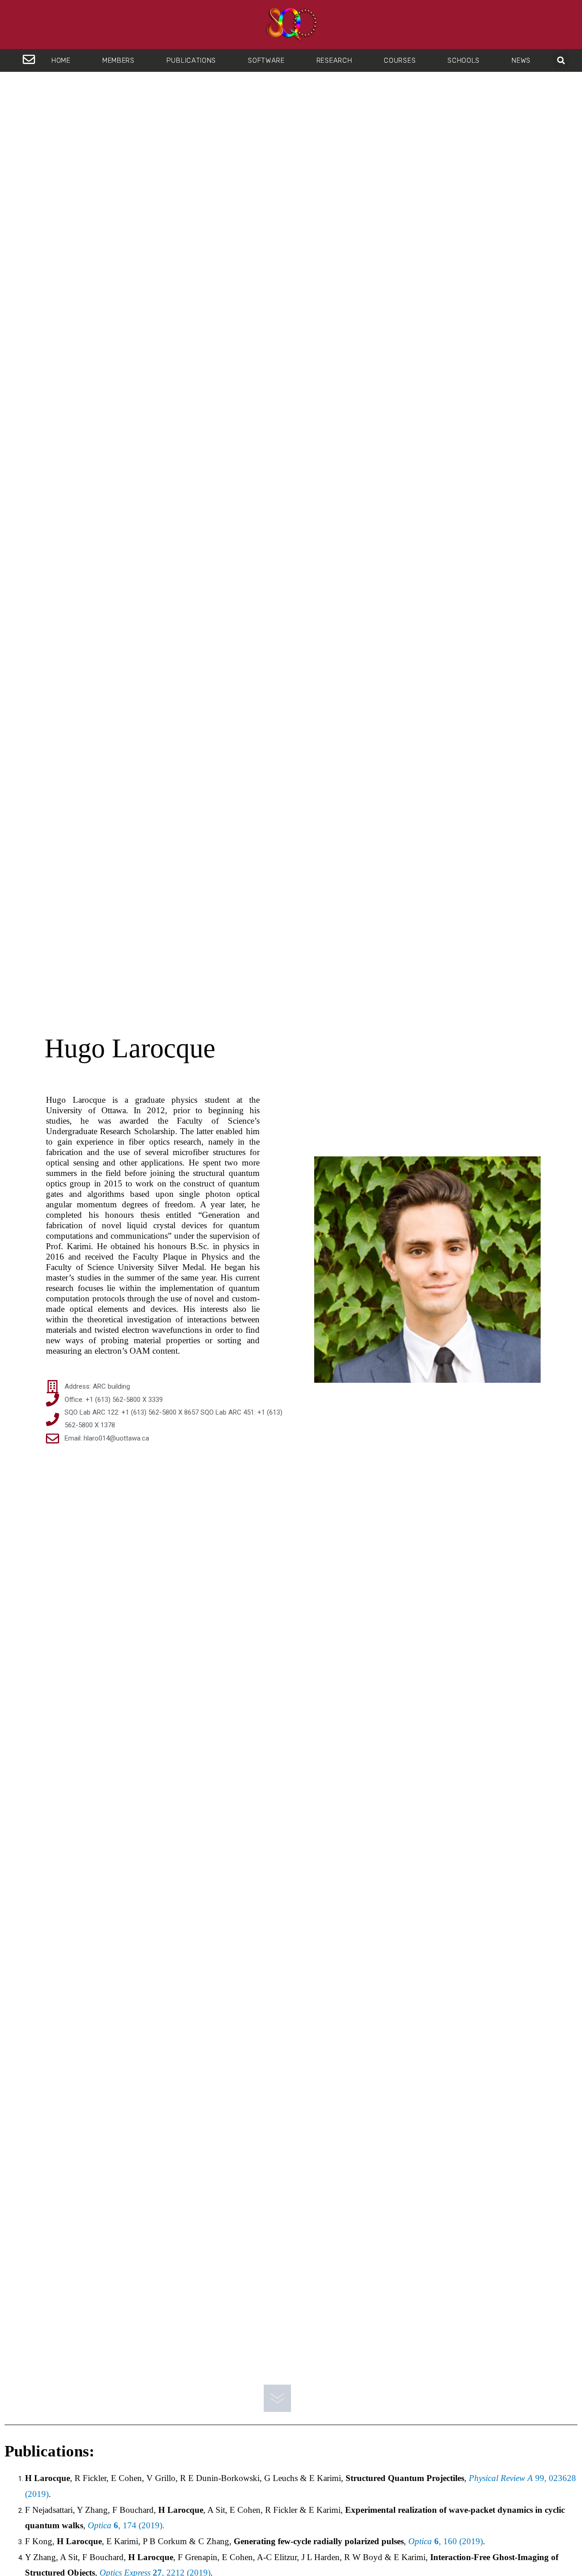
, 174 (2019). (126, 2525)
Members (118, 60)
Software (266, 60)
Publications (191, 60)
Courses (400, 60)
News (521, 60)
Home (61, 60)
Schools (464, 60)
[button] (561, 60)
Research (334, 60)
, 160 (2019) (446, 2541)
